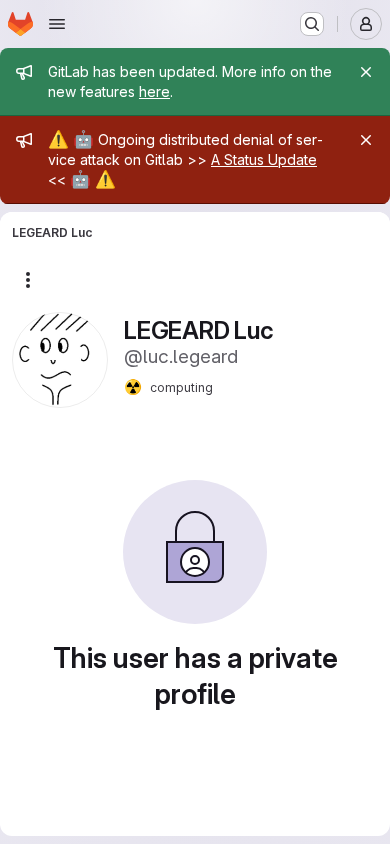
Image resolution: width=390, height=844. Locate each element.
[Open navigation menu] (57, 24)
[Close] (366, 72)
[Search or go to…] (312, 24)
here (154, 91)
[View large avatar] (60, 358)
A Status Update (264, 159)
